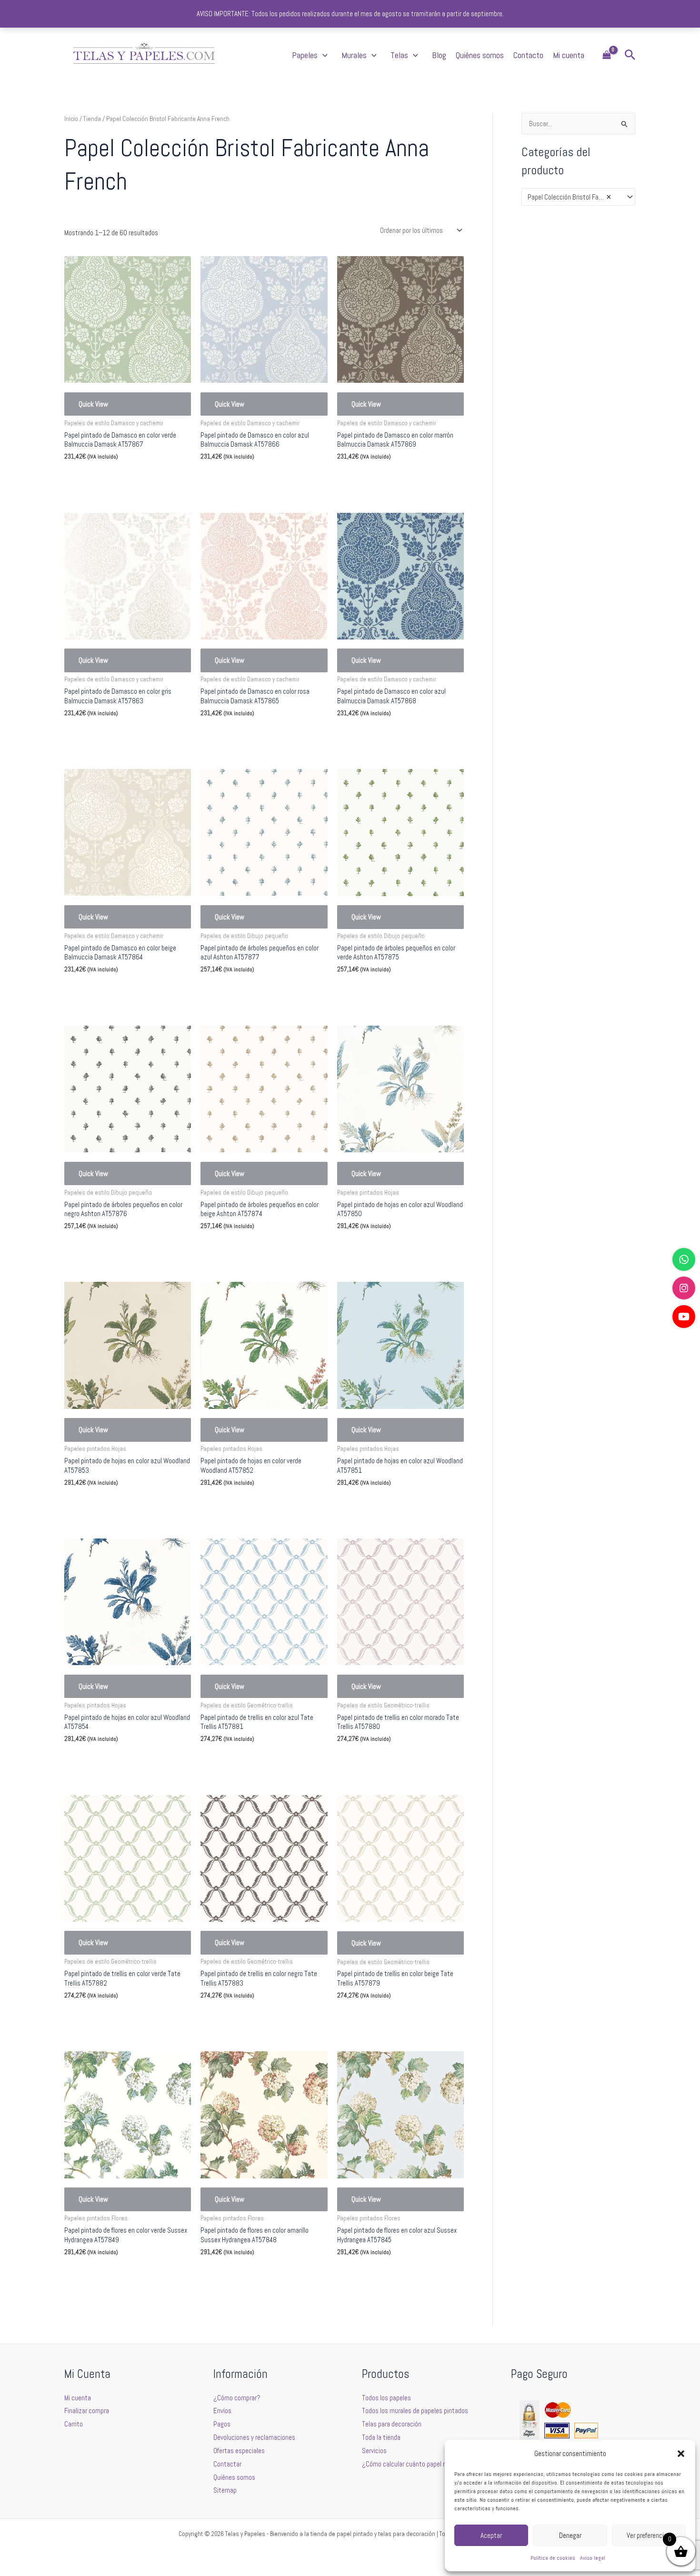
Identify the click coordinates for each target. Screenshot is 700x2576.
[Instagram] (684, 1288)
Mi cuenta (569, 55)
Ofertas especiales (239, 2451)
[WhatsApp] (684, 1259)
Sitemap (225, 2490)
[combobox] (578, 197)
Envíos (222, 2411)
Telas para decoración (392, 2424)
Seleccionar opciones (108, 479)
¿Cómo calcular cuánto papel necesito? (416, 2464)
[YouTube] (684, 1317)
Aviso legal (593, 2558)
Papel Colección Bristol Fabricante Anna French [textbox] (574, 197)
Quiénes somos (480, 55)
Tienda (92, 119)
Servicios (374, 2451)
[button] (681, 2454)
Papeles (305, 55)
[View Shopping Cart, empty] (607, 55)
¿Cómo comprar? (237, 2398)
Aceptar (491, 2535)
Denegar (570, 2535)
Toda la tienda (381, 2437)
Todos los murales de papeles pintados (415, 2411)
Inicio (71, 119)
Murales (354, 55)
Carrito (74, 2424)
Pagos (222, 2424)
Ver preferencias (649, 2535)
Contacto (528, 55)
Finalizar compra (87, 2411)
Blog (439, 55)
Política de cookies (553, 2558)
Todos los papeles (386, 2398)
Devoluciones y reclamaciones (254, 2437)
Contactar (227, 2464)
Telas (399, 55)
